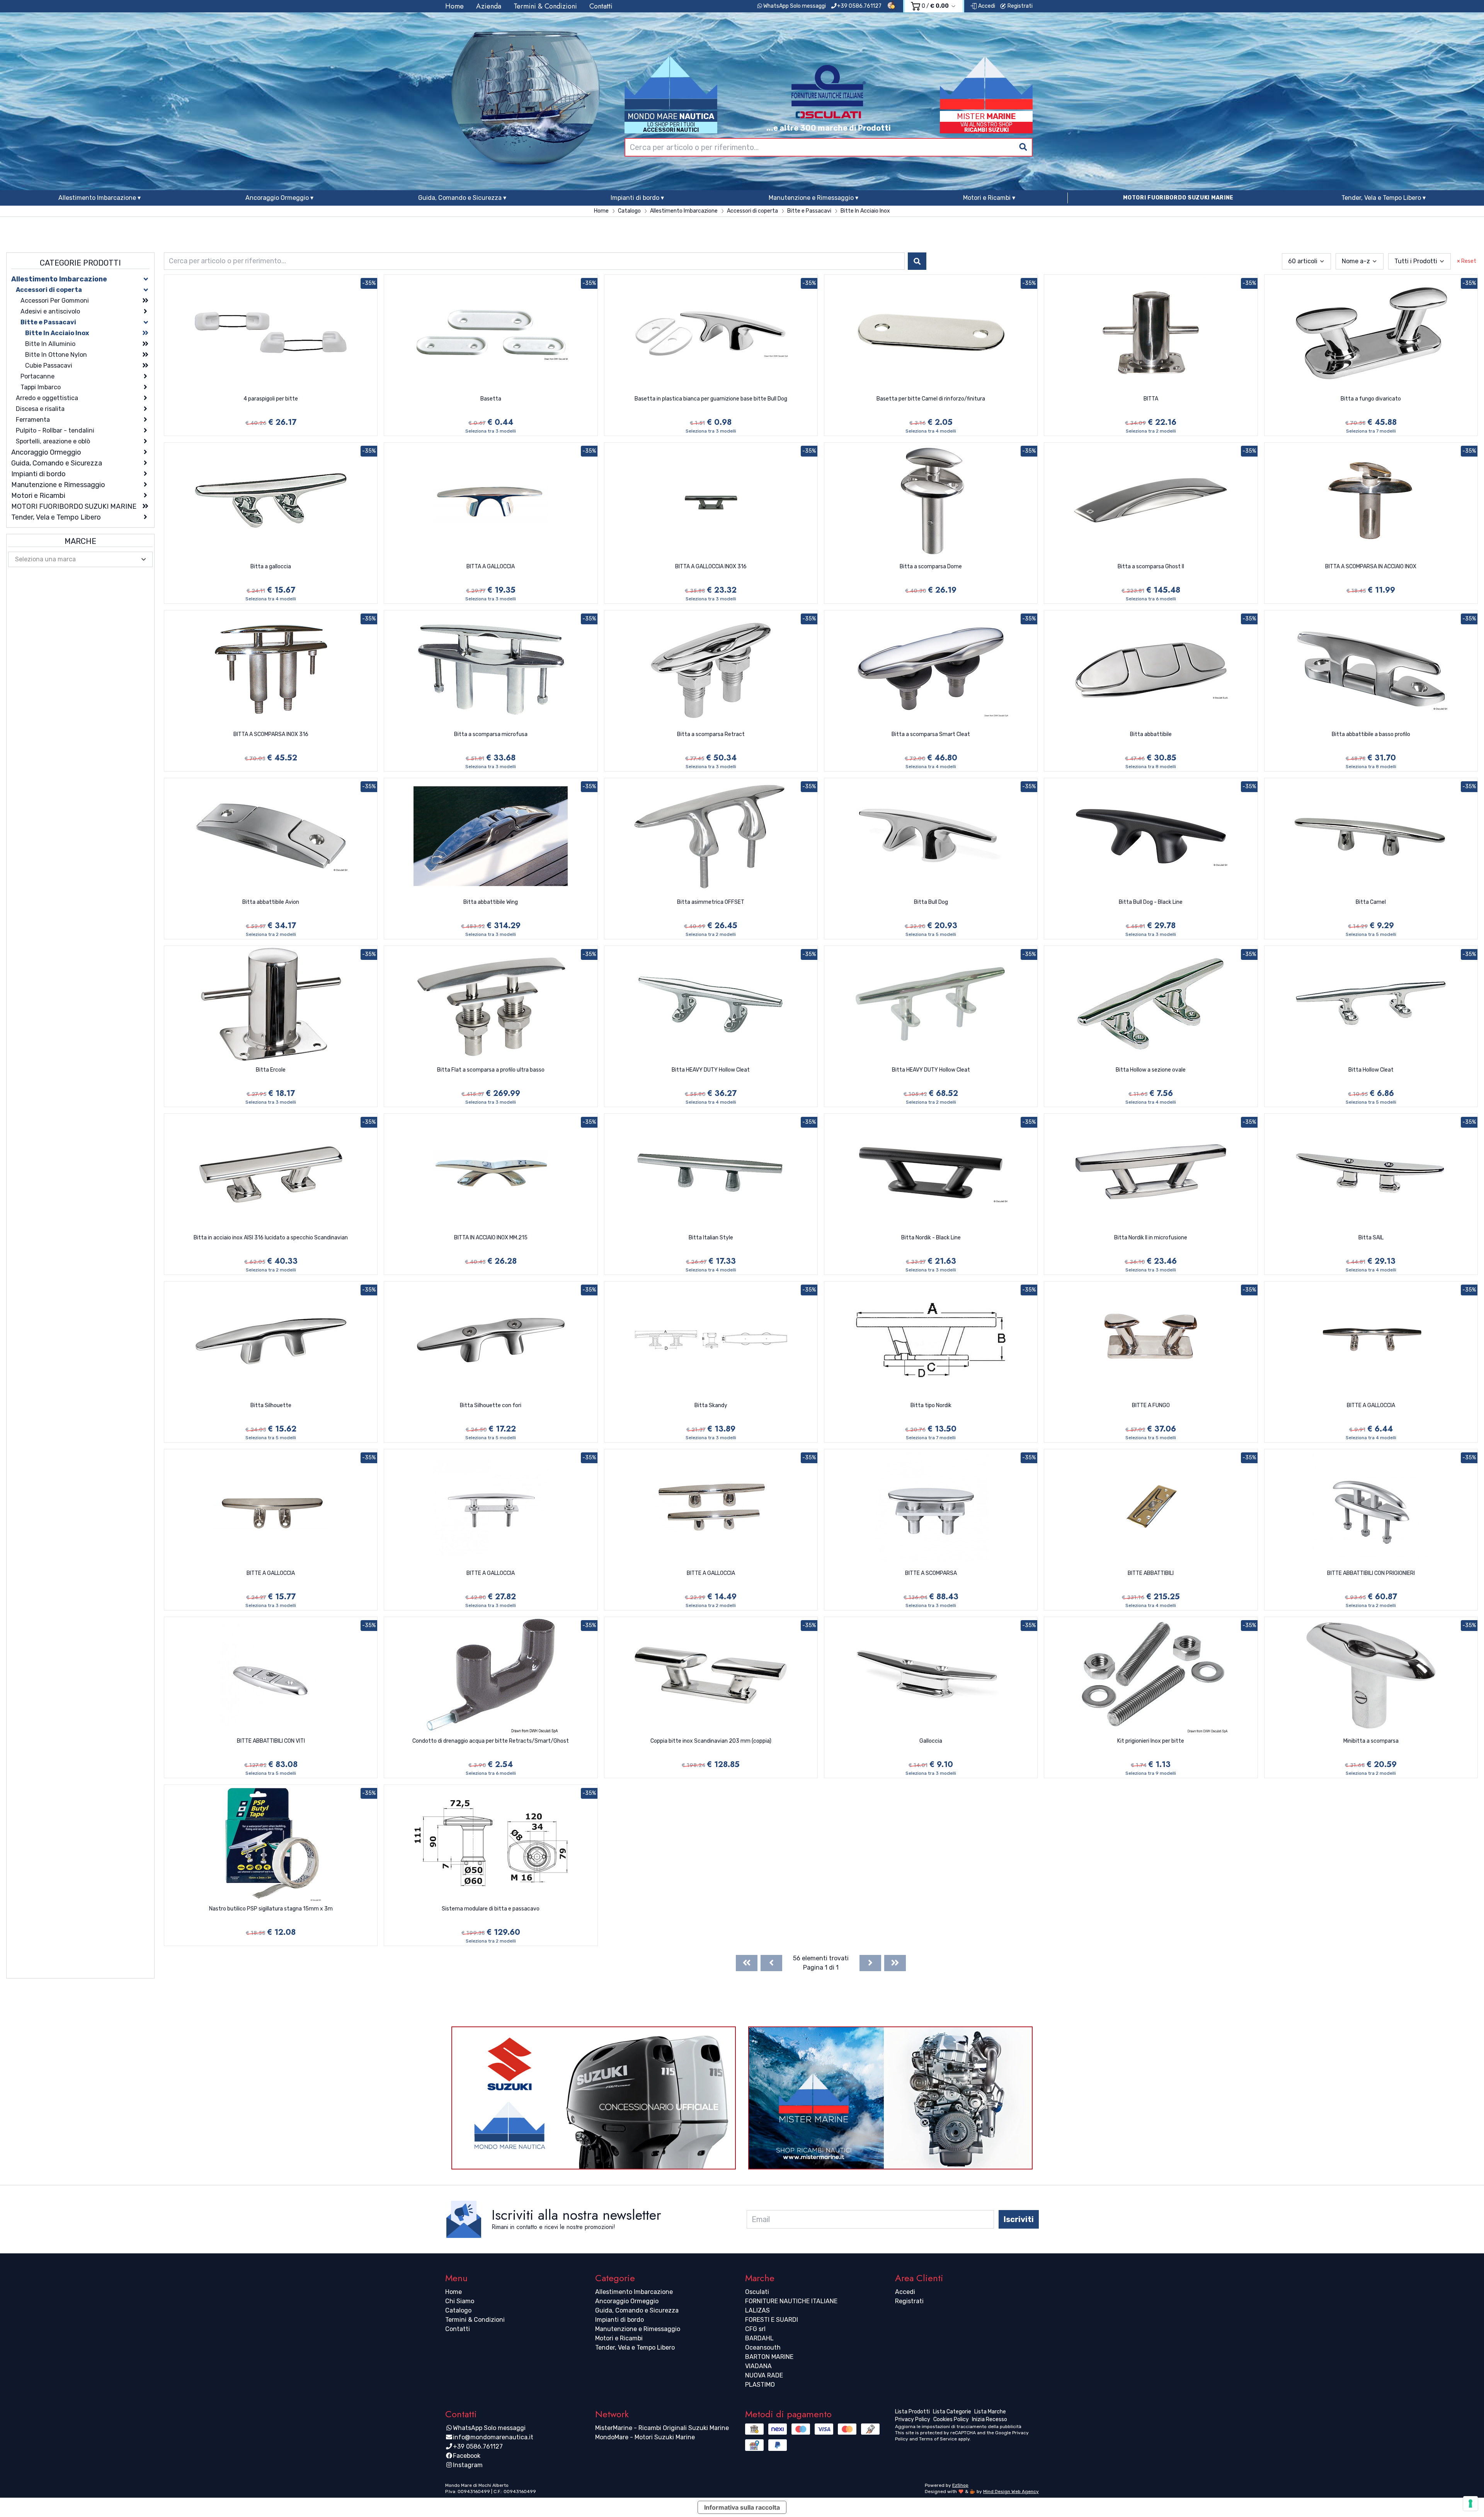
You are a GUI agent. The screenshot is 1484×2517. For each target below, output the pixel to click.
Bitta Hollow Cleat (1371, 1070)
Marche (80, 541)
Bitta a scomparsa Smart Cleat (931, 734)
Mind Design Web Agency (1011, 2491)
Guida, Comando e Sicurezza (637, 2310)
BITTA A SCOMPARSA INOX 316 (271, 734)
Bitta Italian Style (711, 1238)
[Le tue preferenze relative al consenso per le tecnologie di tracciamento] (1470, 2503)
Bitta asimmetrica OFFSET (711, 902)
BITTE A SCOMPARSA (931, 1573)
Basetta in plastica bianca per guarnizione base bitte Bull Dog (711, 399)
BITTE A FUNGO (1151, 1405)
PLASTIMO (760, 2385)
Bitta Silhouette (271, 1405)
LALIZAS (757, 2310)
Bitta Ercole (271, 1070)
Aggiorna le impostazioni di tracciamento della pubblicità (958, 2427)
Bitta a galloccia (271, 567)
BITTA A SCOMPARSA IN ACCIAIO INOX (1371, 567)
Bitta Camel (1371, 902)
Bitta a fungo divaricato (1371, 399)
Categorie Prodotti (80, 263)
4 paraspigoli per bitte (271, 399)
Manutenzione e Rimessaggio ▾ (813, 198)
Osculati (757, 2292)
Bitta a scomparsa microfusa (491, 734)
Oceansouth (763, 2347)
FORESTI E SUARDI (772, 2320)
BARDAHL (759, 2338)
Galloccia (931, 1741)
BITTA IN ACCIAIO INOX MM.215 (491, 1238)
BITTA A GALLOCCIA (491, 567)
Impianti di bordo (619, 2320)
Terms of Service (938, 2439)
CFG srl (755, 2329)
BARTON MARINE (769, 2357)
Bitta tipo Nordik (931, 1405)
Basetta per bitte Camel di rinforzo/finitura (931, 399)
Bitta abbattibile (1151, 734)
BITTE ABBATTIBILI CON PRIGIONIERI (1371, 1573)
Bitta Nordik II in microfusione (1151, 1238)
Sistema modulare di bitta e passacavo (491, 1909)
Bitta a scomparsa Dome (931, 567)
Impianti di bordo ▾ (637, 198)
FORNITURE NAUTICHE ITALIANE (791, 2301)
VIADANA (758, 2366)
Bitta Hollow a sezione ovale (1151, 1070)
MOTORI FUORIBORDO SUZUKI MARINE (1178, 198)
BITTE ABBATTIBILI (1151, 1573)
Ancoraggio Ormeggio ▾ (279, 198)
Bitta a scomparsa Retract (711, 734)
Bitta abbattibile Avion (271, 902)
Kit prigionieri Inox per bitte (1151, 1741)
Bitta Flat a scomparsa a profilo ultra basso (491, 1070)
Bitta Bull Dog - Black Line (1151, 902)
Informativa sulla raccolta (742, 2507)
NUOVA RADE (764, 2375)
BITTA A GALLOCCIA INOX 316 (711, 567)
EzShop (960, 2485)
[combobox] (829, 147)
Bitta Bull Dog (931, 902)
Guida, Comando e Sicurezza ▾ (462, 198)
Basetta (491, 399)
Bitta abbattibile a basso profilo (1371, 734)
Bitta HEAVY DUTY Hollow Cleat (711, 1070)
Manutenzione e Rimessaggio (638, 2329)
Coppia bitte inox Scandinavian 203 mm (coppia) (711, 1741)
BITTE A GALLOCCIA (1371, 1405)
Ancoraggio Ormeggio (627, 2301)
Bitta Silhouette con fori (491, 1405)
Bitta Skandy (711, 1405)
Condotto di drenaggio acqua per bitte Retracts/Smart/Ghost (491, 1741)
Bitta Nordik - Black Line (931, 1238)
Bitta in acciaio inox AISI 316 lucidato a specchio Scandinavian (271, 1238)
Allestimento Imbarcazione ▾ (100, 198)
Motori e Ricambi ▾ (989, 198)
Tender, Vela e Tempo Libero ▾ (1384, 198)
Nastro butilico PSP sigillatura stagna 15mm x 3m (271, 1909)
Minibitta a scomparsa (1371, 1741)
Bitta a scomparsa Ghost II (1151, 567)
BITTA (1151, 399)
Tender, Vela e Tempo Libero (635, 2347)
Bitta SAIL (1371, 1238)
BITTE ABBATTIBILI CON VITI (271, 1741)
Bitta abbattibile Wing (491, 902)
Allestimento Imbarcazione (634, 2292)
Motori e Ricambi (619, 2338)
